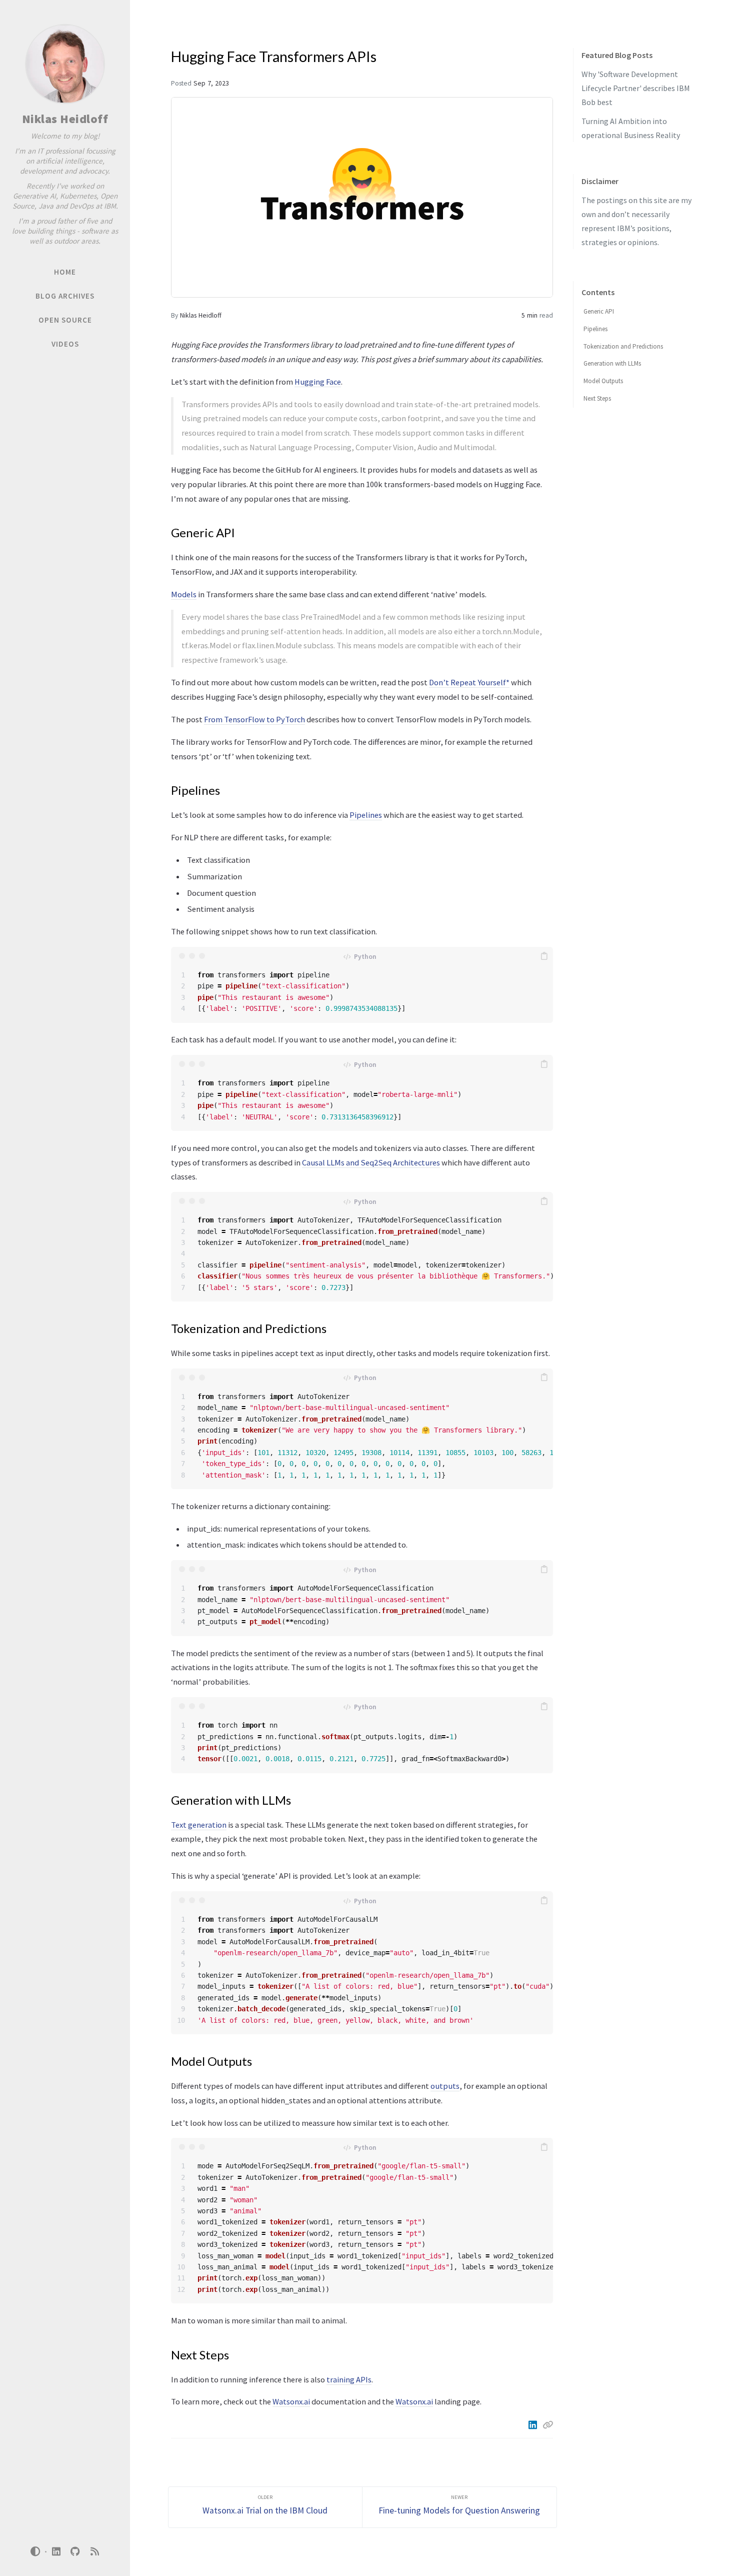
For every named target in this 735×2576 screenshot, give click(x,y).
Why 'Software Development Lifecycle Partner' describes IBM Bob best (636, 88)
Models (184, 594)
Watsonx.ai (291, 2401)
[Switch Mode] (35, 2551)
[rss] (94, 2552)
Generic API (599, 311)
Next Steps (597, 398)
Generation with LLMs (612, 363)
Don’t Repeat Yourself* (469, 682)
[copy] (544, 956)
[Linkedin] (533, 2425)
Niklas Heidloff (65, 119)
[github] (75, 2552)
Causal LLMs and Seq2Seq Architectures (371, 1162)
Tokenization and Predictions (623, 346)
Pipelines (366, 815)
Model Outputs (603, 381)
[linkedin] (56, 2552)
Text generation (199, 1825)
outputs (445, 2086)
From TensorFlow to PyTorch (254, 719)
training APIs (349, 2379)
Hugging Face (318, 382)
